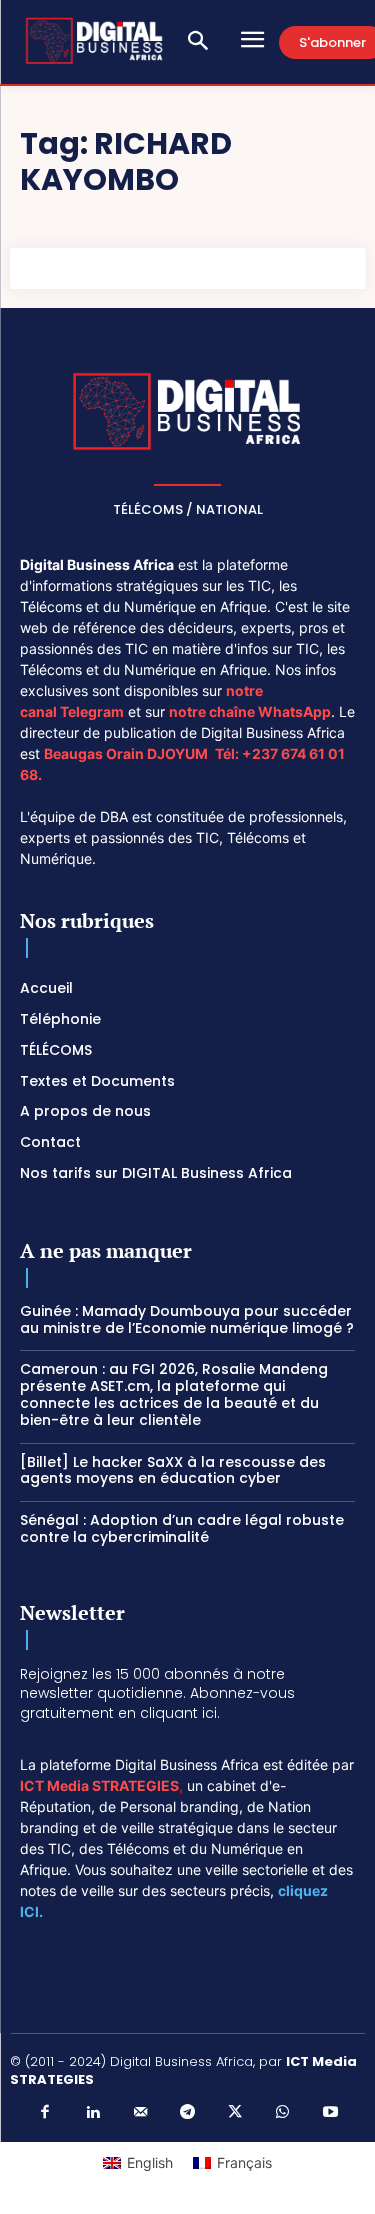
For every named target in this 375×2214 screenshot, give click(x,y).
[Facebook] (45, 2113)
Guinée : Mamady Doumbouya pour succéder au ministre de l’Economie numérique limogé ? (187, 1319)
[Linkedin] (93, 2113)
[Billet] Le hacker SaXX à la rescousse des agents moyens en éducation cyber (173, 1470)
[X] (235, 2113)
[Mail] (140, 2113)
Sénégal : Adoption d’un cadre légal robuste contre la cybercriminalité (182, 1528)
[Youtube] (330, 2113)
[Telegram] (188, 2113)
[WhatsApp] (283, 2113)
